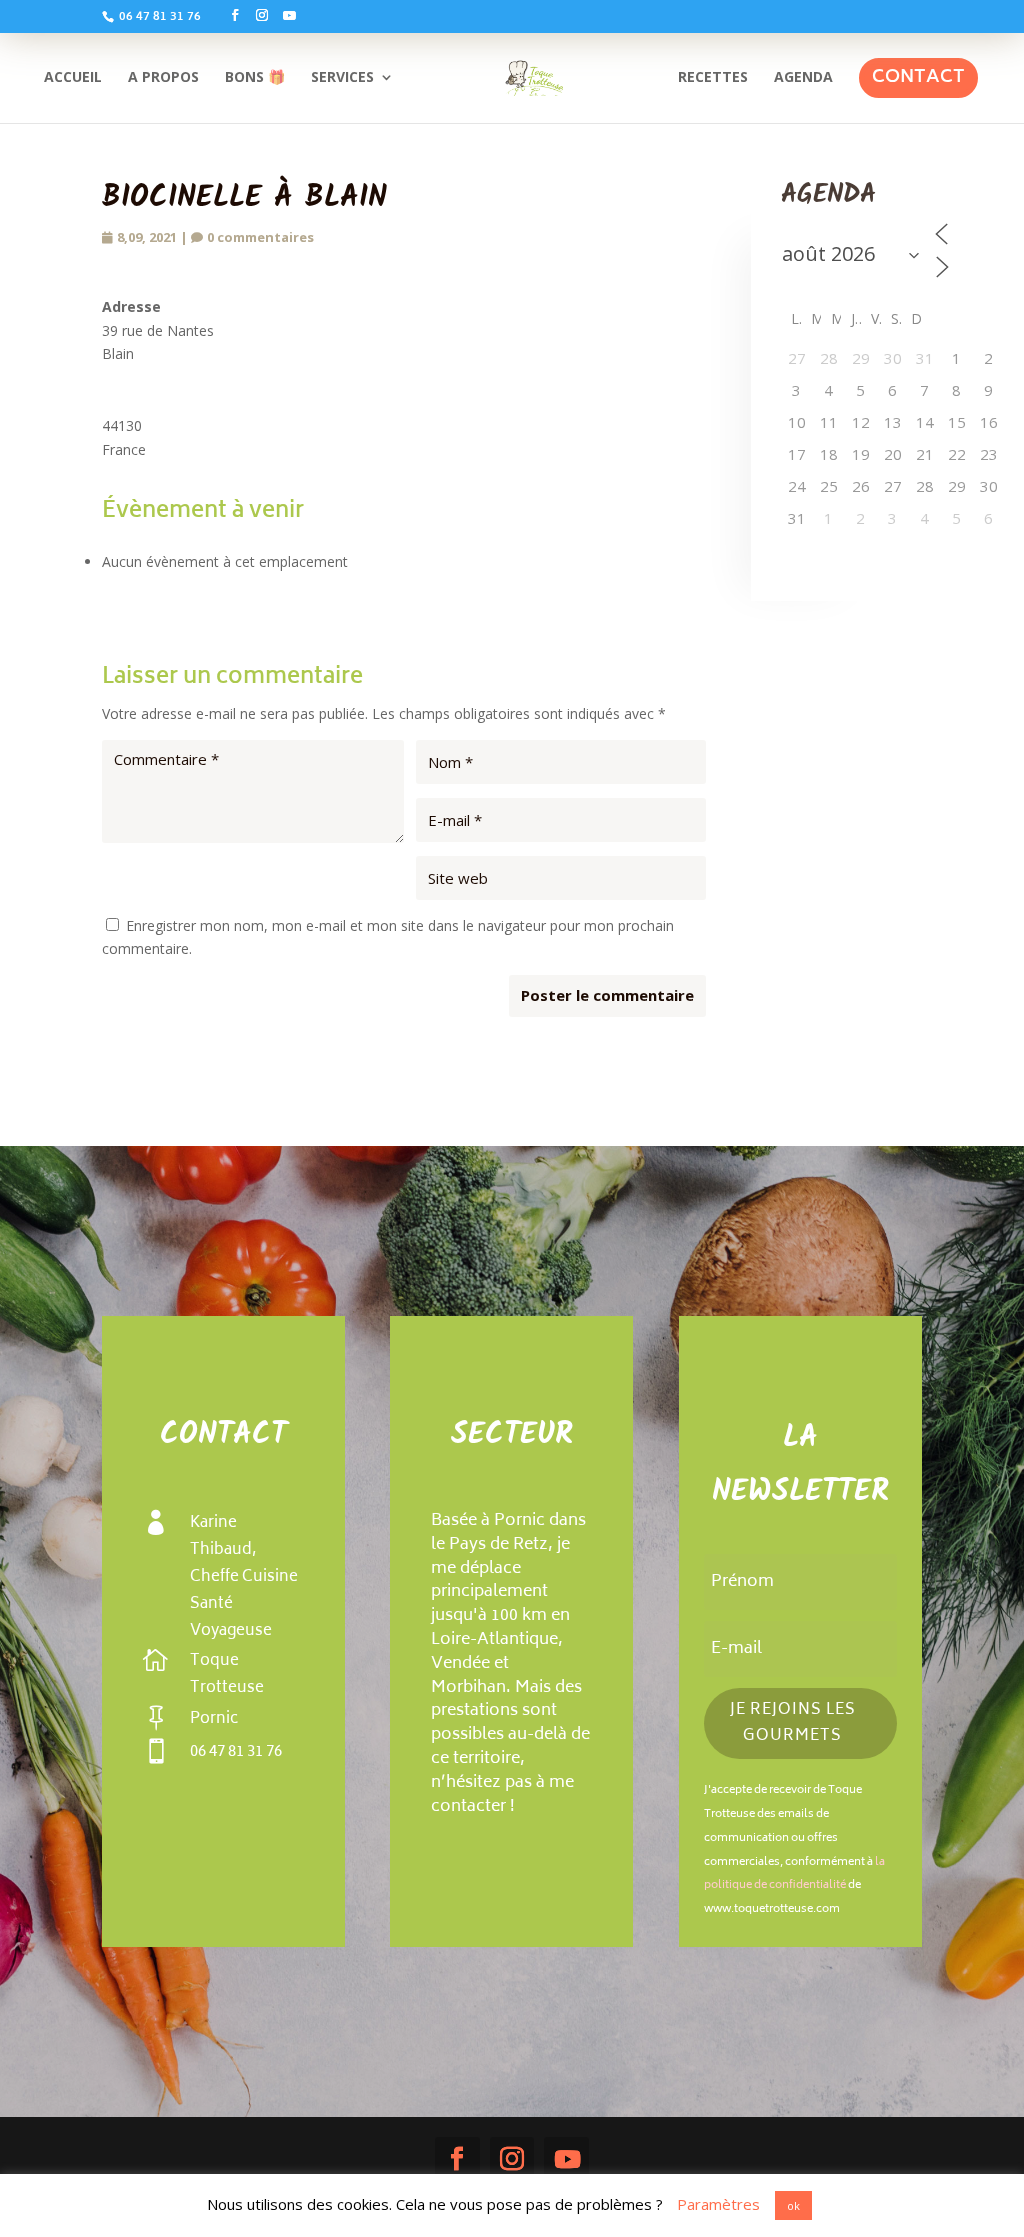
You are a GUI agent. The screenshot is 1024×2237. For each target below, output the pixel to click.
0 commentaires (260, 237)
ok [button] (793, 2205)
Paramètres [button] (718, 2204)
